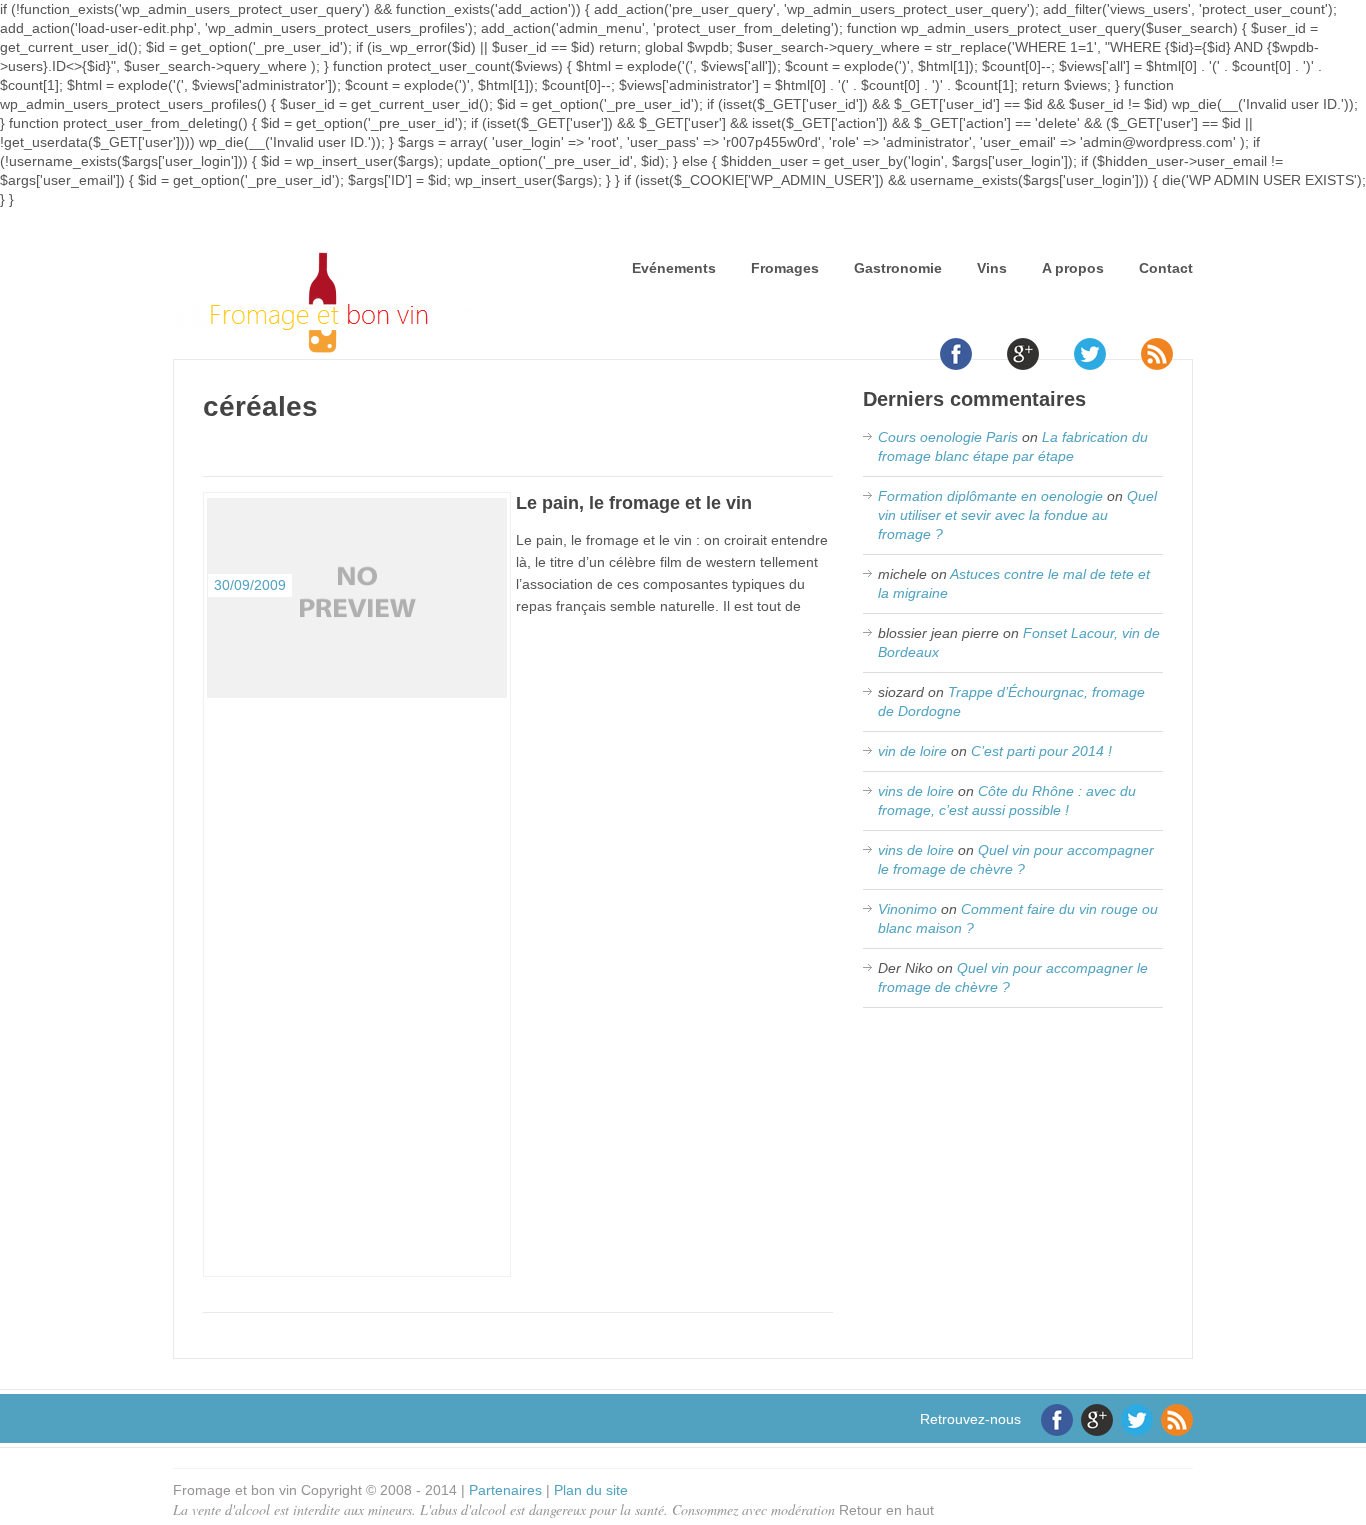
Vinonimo (907, 909)
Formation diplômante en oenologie (990, 496)
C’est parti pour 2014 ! (1041, 751)
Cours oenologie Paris (948, 437)
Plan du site (591, 1490)
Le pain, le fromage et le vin (634, 503)
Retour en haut (886, 1510)
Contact (1166, 268)
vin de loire (912, 751)
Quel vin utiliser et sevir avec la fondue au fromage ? (1017, 515)
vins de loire (916, 791)
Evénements (674, 268)
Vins (992, 268)
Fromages (785, 268)
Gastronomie (898, 268)
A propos (1073, 268)
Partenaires (505, 1490)
